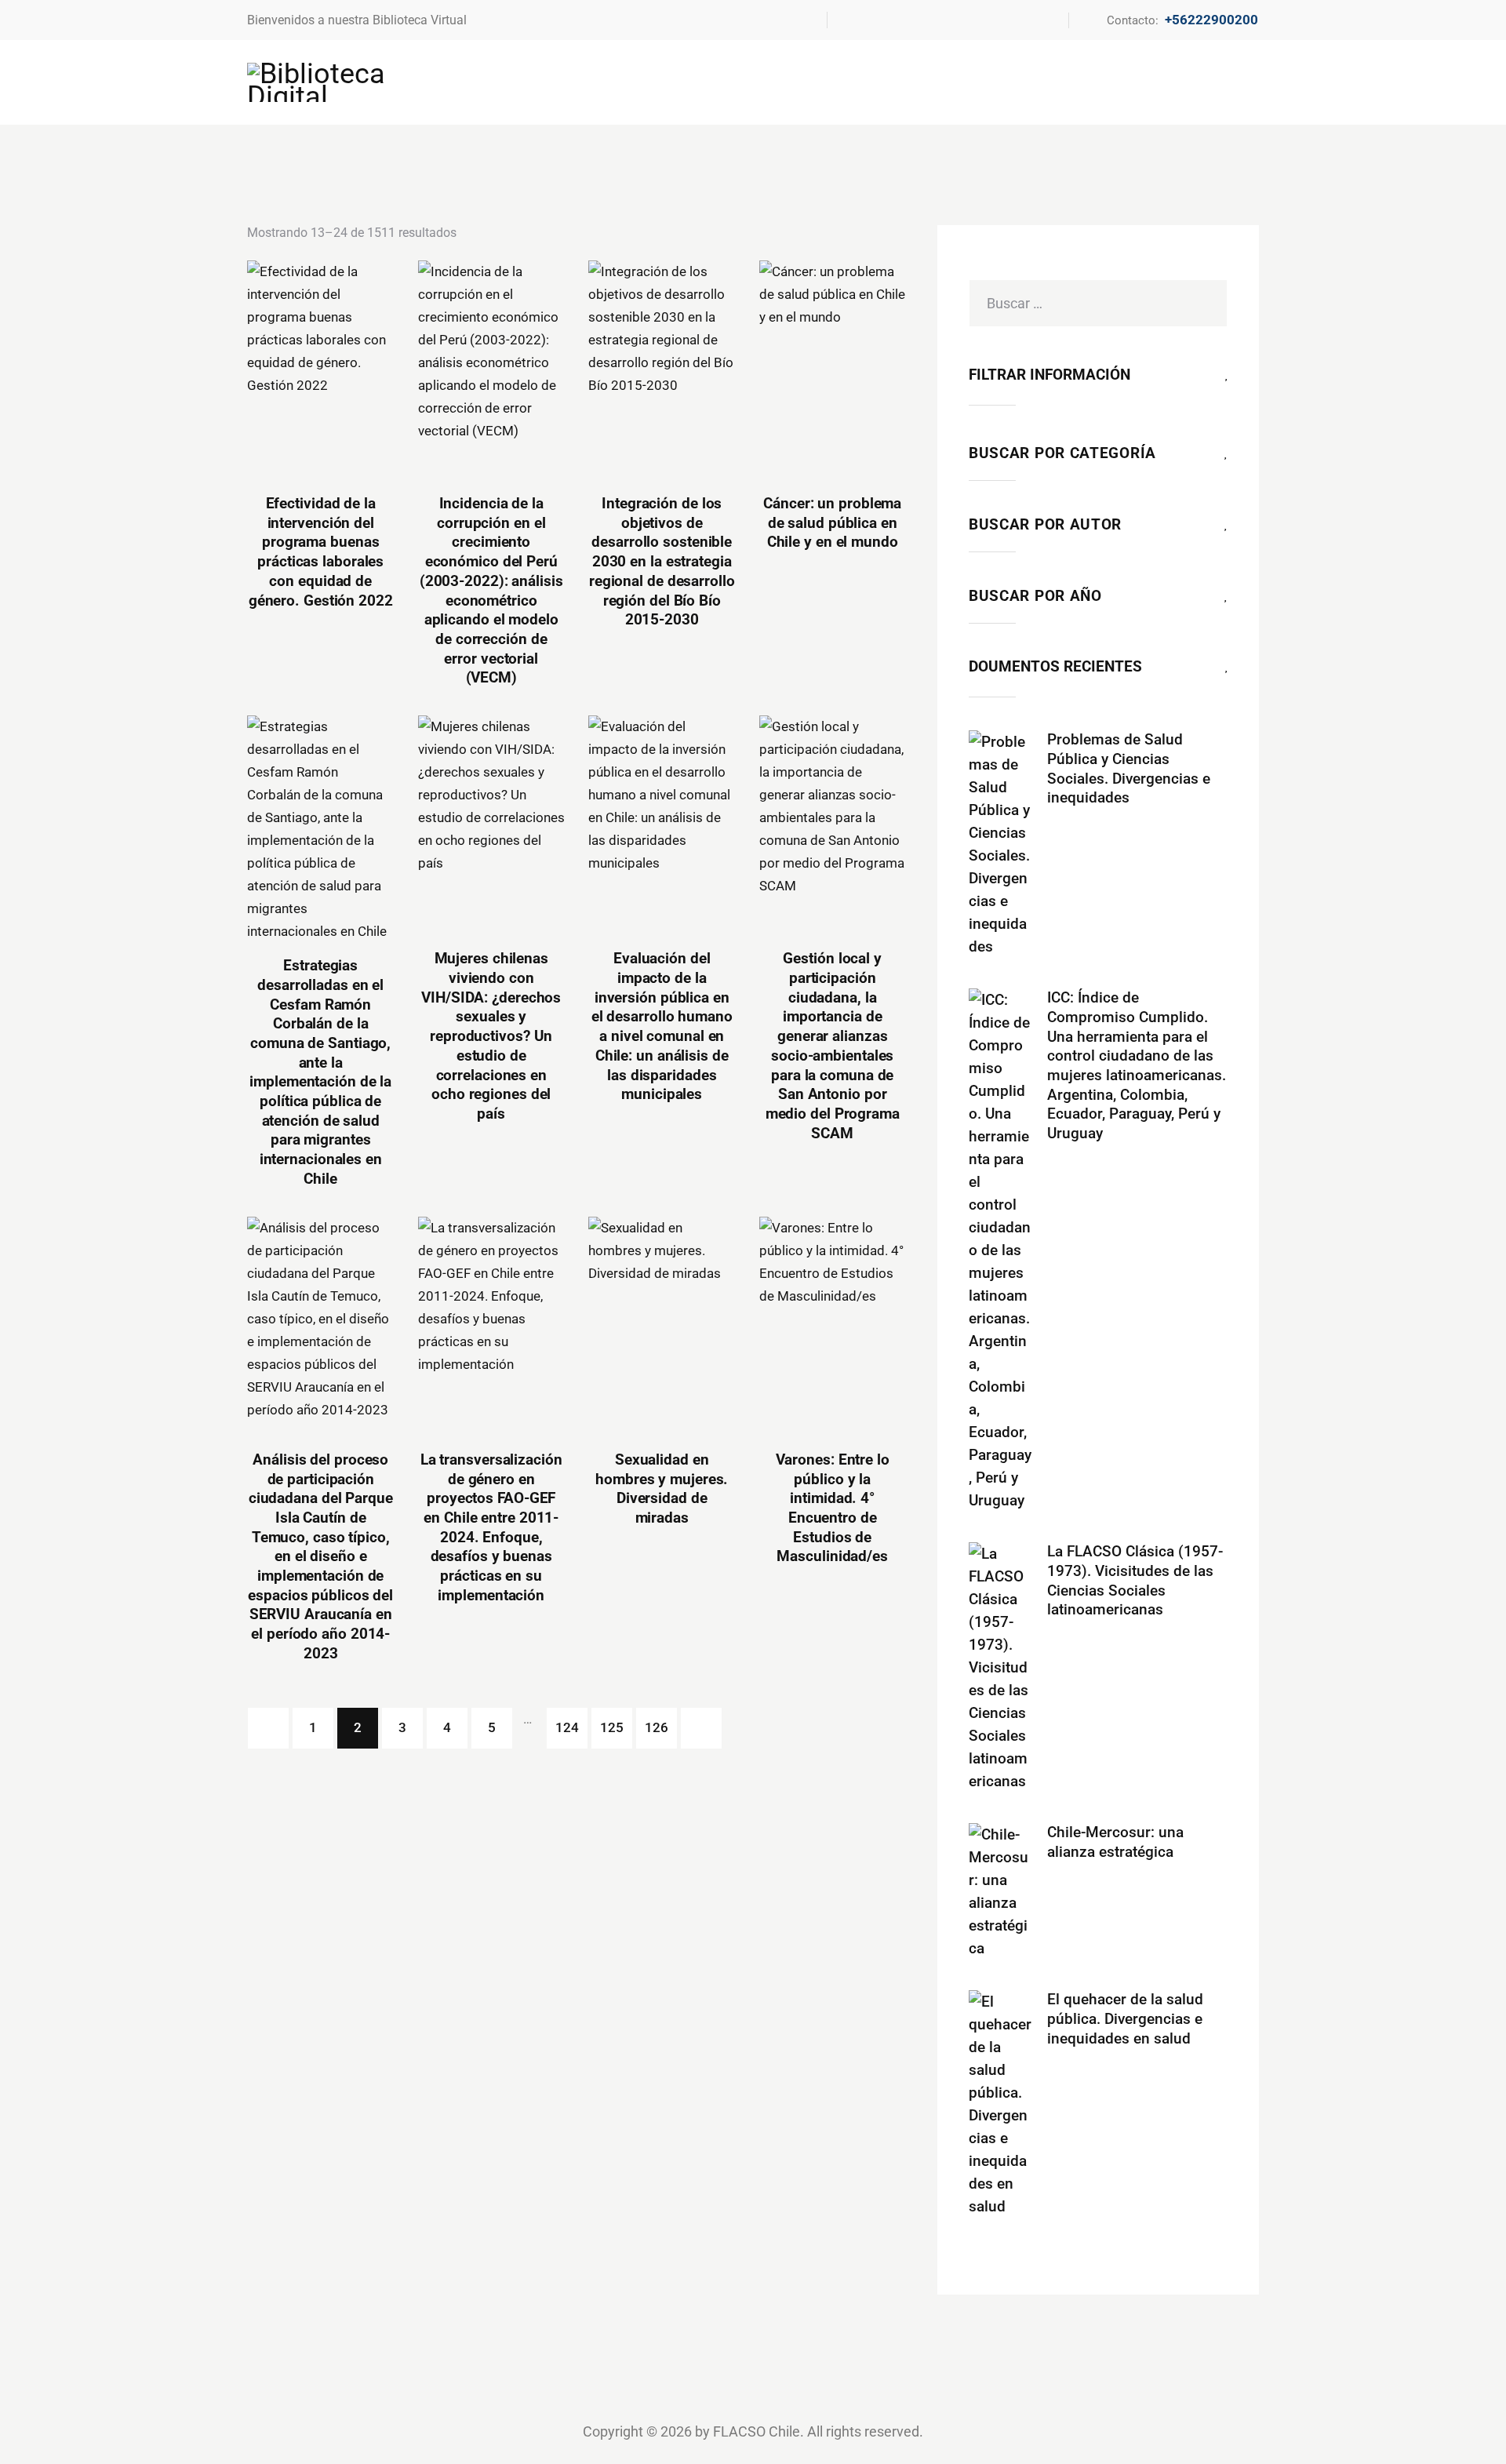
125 (612, 1727)
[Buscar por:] (1098, 303)
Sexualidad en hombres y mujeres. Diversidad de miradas (662, 1489)
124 (567, 1727)
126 (657, 1727)
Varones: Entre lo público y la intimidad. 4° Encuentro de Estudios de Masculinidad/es (833, 1508)
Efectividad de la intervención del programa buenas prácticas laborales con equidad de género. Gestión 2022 (321, 552)
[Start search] (1249, 81)
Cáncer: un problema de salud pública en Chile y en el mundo (832, 522)
